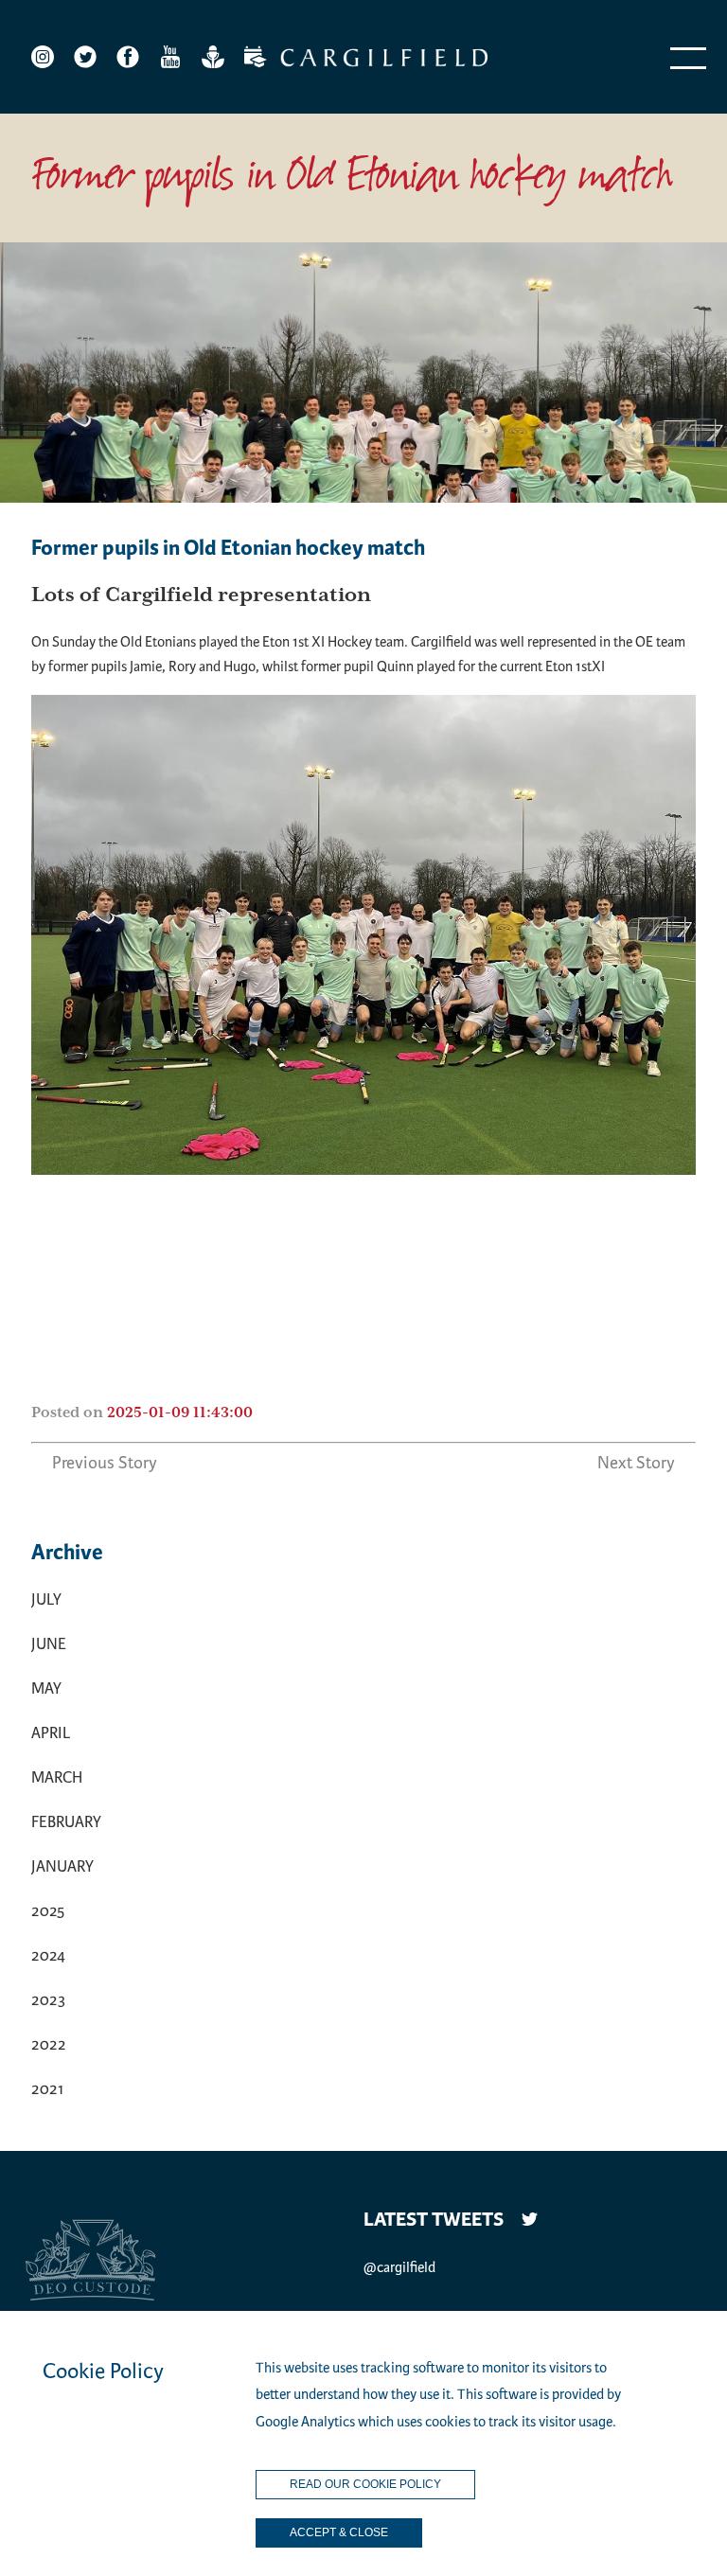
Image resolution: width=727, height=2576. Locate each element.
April (51, 1733)
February (66, 1822)
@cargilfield (399, 2267)
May (46, 1688)
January (62, 1866)
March (57, 1777)
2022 (49, 2044)
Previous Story (105, 1463)
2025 (48, 1911)
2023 (48, 2000)
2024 (48, 1955)
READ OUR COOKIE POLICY (365, 2484)
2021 (47, 2089)
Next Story (636, 1463)
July (46, 1599)
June (49, 1644)
